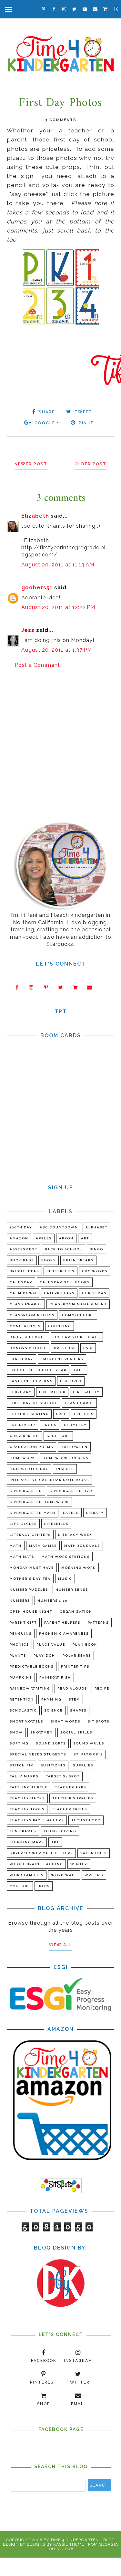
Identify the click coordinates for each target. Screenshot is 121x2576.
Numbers (20, 1601)
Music (65, 1579)
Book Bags (22, 1260)
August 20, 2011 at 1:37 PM (57, 650)
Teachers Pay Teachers (37, 1820)
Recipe (102, 1688)
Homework (22, 1458)
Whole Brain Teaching (36, 1864)
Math (16, 1546)
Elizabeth (35, 516)
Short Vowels (26, 1721)
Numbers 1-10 (52, 1601)
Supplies (83, 1765)
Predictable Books (32, 1666)
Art (85, 1238)
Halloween (74, 1447)
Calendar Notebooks (65, 1282)
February (21, 1392)
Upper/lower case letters (41, 1853)
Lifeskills (56, 1524)
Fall (79, 1370)
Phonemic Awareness (64, 1634)
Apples (44, 1238)
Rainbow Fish (55, 1677)
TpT (55, 1842)
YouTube (20, 1886)
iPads (44, 1886)
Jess (28, 630)
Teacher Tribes (70, 1809)
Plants (18, 1655)
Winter (79, 1864)
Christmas (94, 1293)
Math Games (43, 1546)
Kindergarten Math (33, 1513)
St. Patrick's (88, 1754)
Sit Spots (99, 1721)
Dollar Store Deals (77, 1337)
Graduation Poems (31, 1447)
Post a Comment (37, 665)
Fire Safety (86, 1392)
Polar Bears (77, 1655)
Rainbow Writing (30, 1688)
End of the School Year (38, 1370)
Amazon (19, 1238)
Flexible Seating (29, 1414)
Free (61, 1414)
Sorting (19, 1743)
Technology (86, 1820)
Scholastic (23, 1710)
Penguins (21, 1634)
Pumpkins (21, 1677)
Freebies (84, 1414)
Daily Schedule (28, 1337)
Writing (94, 1875)
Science (53, 1710)
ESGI (88, 1348)
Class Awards (26, 1304)
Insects (65, 1469)
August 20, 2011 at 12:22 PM (58, 607)
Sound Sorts (51, 1743)
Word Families (27, 1875)
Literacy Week (75, 1535)
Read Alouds (72, 1688)
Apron (66, 1238)
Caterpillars (59, 1293)
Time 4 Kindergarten (75, 2540)
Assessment (24, 1249)
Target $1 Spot (63, 1776)
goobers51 (37, 588)
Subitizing (53, 1765)
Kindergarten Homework (39, 1502)
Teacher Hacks (27, 1798)
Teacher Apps (71, 1787)
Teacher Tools (27, 1809)
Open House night (31, 1612)
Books (49, 1260)
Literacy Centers (30, 1535)
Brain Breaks (78, 1260)
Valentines (94, 1853)
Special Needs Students (38, 1754)
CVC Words (95, 1271)
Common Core (78, 1315)
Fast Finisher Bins (31, 1381)
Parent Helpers (62, 1623)
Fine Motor (52, 1392)
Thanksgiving (60, 1831)
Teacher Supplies (73, 1798)
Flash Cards (79, 1403)
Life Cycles (23, 1524)
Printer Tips (75, 1666)
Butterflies (60, 1271)
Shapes (78, 1710)
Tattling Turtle (29, 1787)
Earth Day (21, 1359)
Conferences (25, 1326)
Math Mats (22, 1557)
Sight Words (66, 1721)
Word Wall (64, 1875)
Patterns (98, 1623)
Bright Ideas (24, 1271)
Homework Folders (66, 1458)
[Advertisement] (60, 740)
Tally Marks (24, 1776)
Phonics (19, 1645)
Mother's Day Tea (30, 1579)
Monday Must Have (32, 1568)
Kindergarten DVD (71, 1491)
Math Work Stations (66, 1557)
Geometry (75, 1425)
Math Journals (82, 1546)
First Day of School (34, 1403)
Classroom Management (78, 1304)
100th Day (21, 1227)
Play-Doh (44, 1655)
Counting (60, 1326)
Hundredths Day (29, 1469)
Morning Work (79, 1568)
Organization (76, 1612)
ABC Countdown (59, 1227)
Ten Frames (23, 1831)
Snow (16, 1732)
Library (95, 1513)
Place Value (51, 1645)
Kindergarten (26, 1491)
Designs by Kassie (47, 2544)
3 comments (61, 120)
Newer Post (31, 464)
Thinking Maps (27, 1842)
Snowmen (42, 1732)
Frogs (50, 1425)
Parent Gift (23, 1623)
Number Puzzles (29, 1590)
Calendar (21, 1282)
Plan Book (85, 1645)
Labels (71, 1513)
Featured (71, 1381)
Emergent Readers (62, 1359)
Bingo (96, 1249)
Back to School (64, 1249)
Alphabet (96, 1227)
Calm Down (23, 1293)
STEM (74, 1699)
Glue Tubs (58, 1436)
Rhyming (51, 1699)
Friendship (22, 1425)
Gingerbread (24, 1436)
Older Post (91, 464)
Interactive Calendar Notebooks (49, 1480)
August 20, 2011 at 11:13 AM (58, 565)
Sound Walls (89, 1743)
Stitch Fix (21, 1765)
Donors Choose (28, 1348)
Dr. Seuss (65, 1348)
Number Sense (72, 1590)
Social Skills (76, 1732)
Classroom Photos (32, 1315)
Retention (22, 1699)
